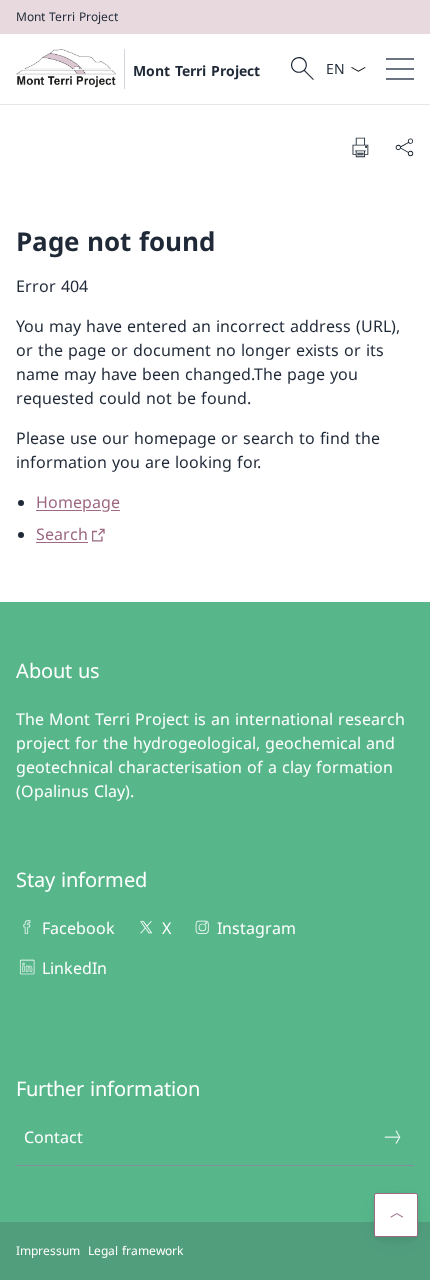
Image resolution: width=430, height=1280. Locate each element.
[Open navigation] (400, 69)
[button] (396, 1215)
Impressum (48, 1250)
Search (62, 534)
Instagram (256, 928)
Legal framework (135, 1250)
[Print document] (360, 147)
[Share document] (404, 147)
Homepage (78, 502)
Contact (53, 1137)
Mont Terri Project (196, 70)
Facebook (78, 928)
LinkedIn (74, 968)
